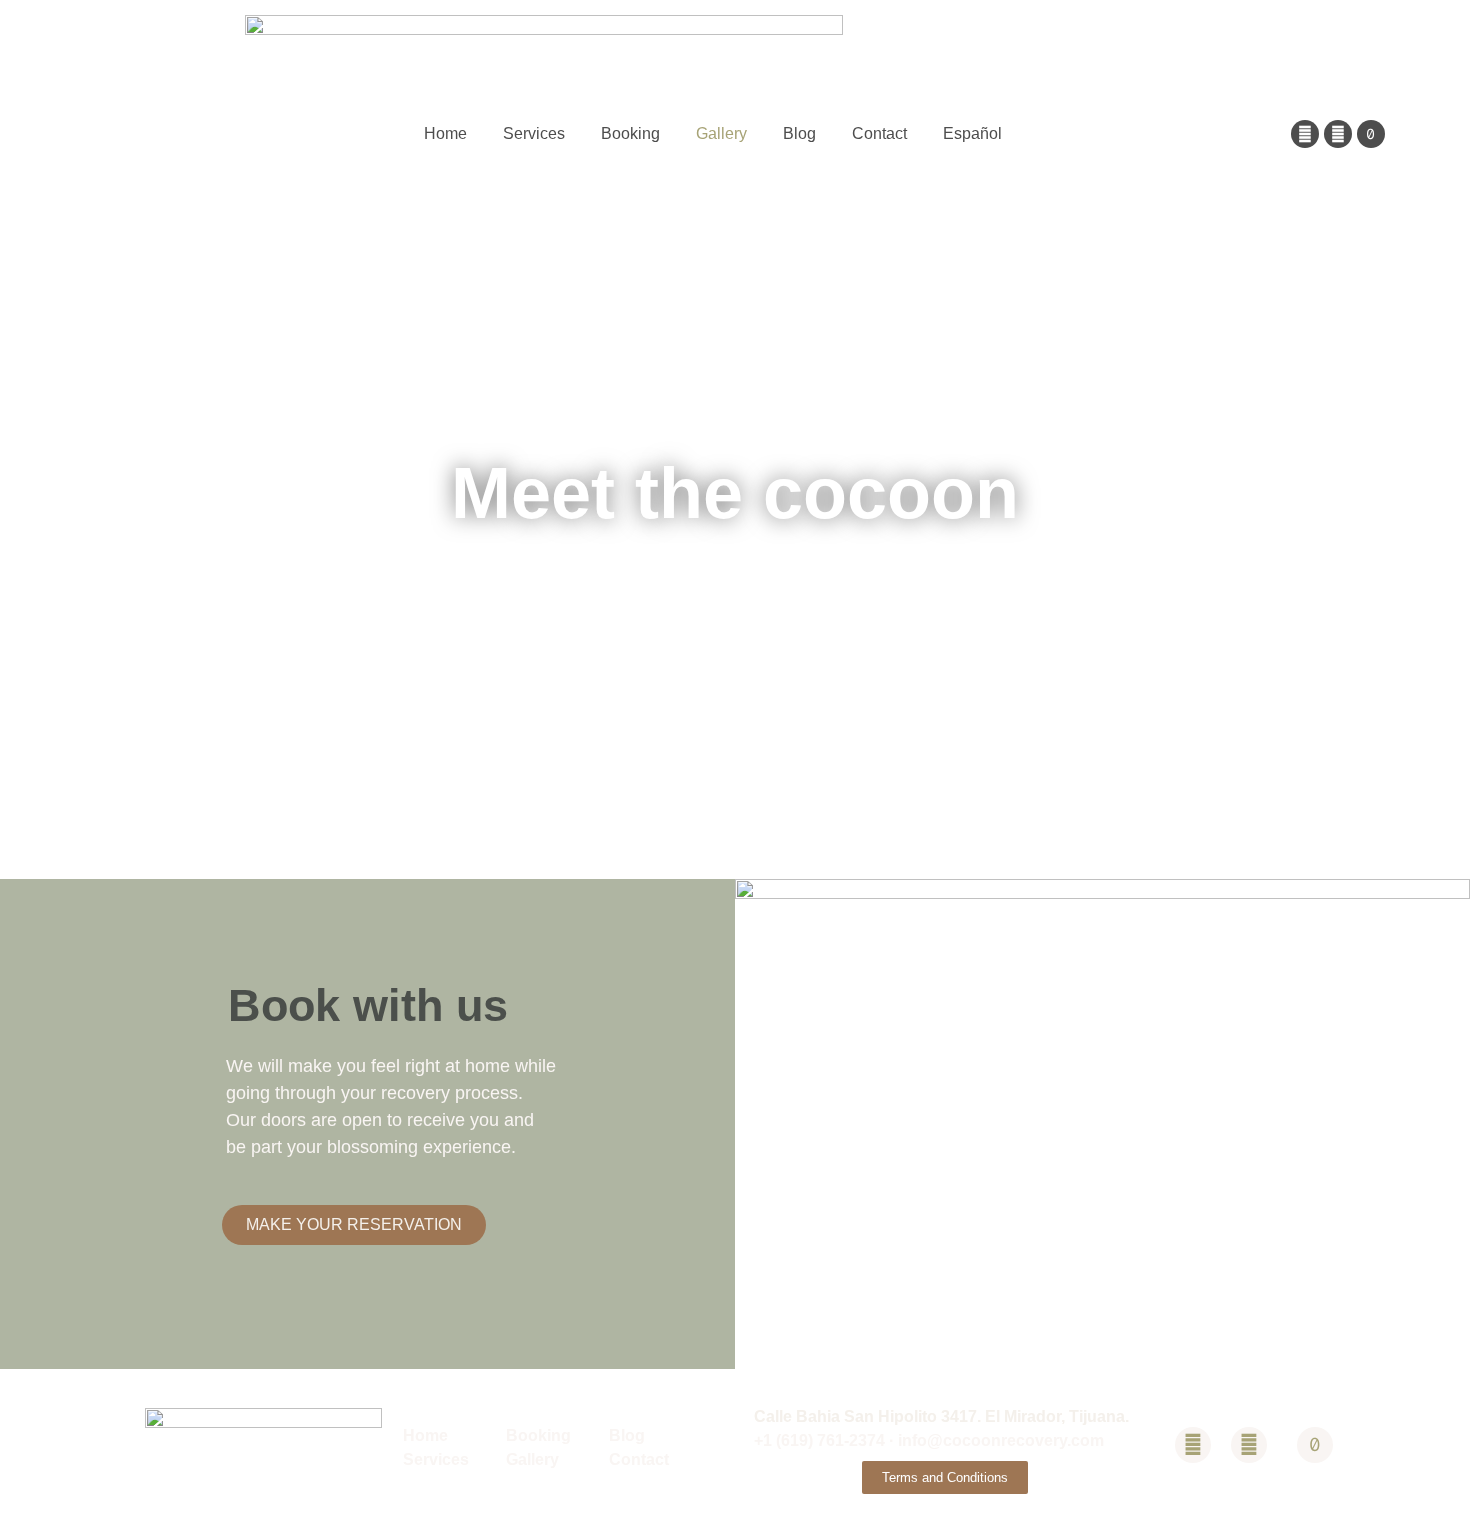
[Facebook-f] (1305, 134)
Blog (799, 133)
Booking (630, 133)
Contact (879, 133)
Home (445, 133)
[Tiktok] (1371, 134)
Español (972, 133)
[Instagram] (1338, 134)
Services (534, 133)
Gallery (721, 133)
